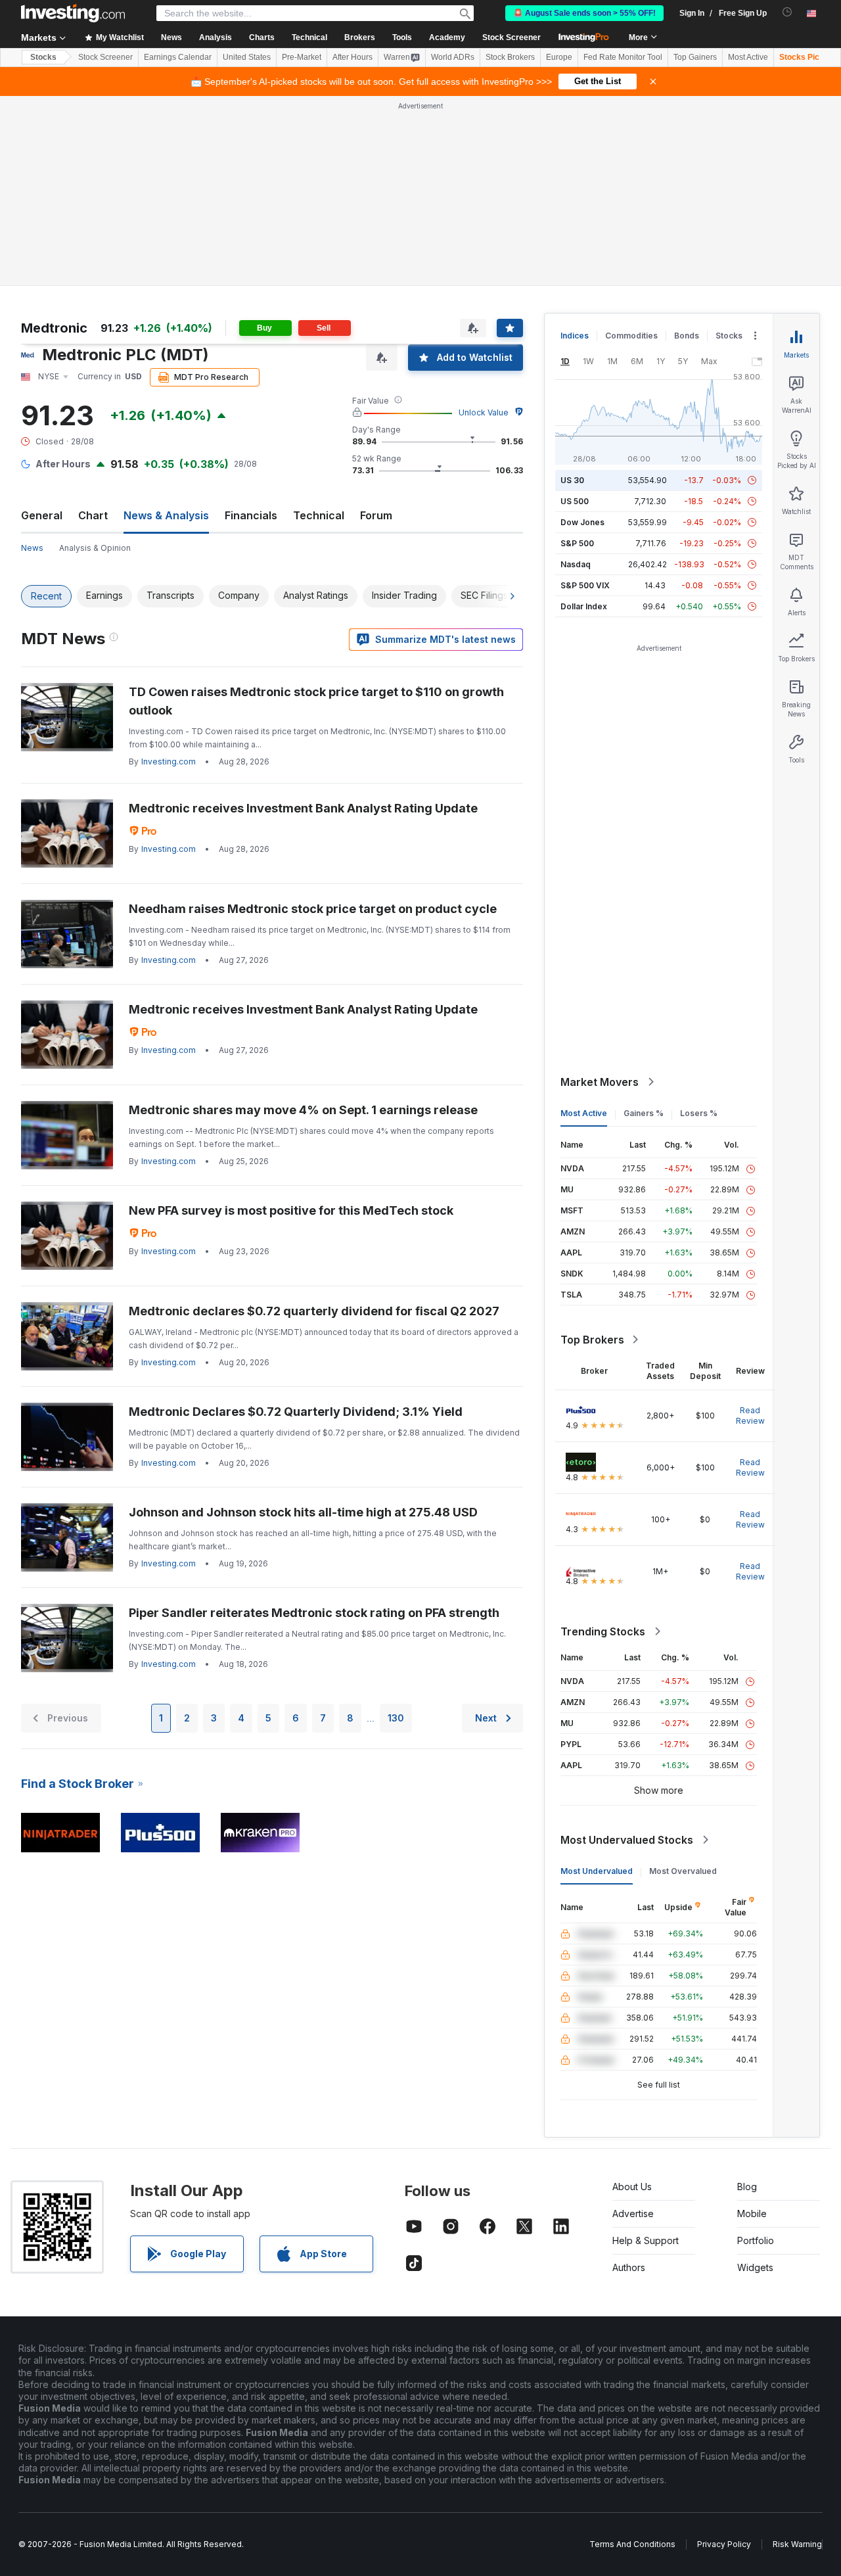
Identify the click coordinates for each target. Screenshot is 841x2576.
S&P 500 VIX (585, 585)
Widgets (755, 2267)
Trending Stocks (603, 1631)
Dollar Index (584, 606)
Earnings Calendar (178, 57)
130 (396, 1718)
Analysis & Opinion (95, 548)
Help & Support (646, 2240)
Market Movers (600, 1082)
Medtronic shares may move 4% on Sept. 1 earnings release (303, 1110)
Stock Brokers (510, 57)
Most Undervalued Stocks (627, 1840)
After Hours (352, 57)
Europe (559, 57)
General (42, 515)
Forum (376, 515)
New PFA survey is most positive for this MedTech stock (291, 1210)
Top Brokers (592, 1340)
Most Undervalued (597, 1871)
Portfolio (756, 2240)
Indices (575, 336)
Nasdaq (576, 564)
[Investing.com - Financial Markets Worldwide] (73, 13)
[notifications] (787, 12)
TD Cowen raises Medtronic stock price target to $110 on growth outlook (316, 701)
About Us (632, 2187)
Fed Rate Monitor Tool (623, 57)
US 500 (575, 501)
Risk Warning (797, 2544)
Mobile (752, 2213)
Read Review (750, 1416)
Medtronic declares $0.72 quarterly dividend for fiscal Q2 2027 (314, 1311)
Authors (629, 2267)
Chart (93, 515)
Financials (251, 515)
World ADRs (453, 57)
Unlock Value (484, 412)
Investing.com (169, 761)
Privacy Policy (724, 2544)
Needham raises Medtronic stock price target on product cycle (313, 909)
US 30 (572, 480)
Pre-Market (302, 57)
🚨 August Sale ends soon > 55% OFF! (584, 13)
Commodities (631, 336)
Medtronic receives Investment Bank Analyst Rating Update (303, 808)
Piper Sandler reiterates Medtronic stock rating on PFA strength (314, 1613)
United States (247, 57)
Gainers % (644, 1113)
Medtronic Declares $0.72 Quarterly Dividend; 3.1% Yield (296, 1412)
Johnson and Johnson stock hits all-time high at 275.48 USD (303, 1512)
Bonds (687, 336)
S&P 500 (577, 543)
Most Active (748, 57)
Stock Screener (511, 37)
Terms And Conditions (632, 2544)
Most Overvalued (683, 1871)
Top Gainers (695, 57)
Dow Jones (582, 522)
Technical (319, 515)
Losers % (699, 1113)
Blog (747, 2187)
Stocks (43, 57)
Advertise (633, 2213)
